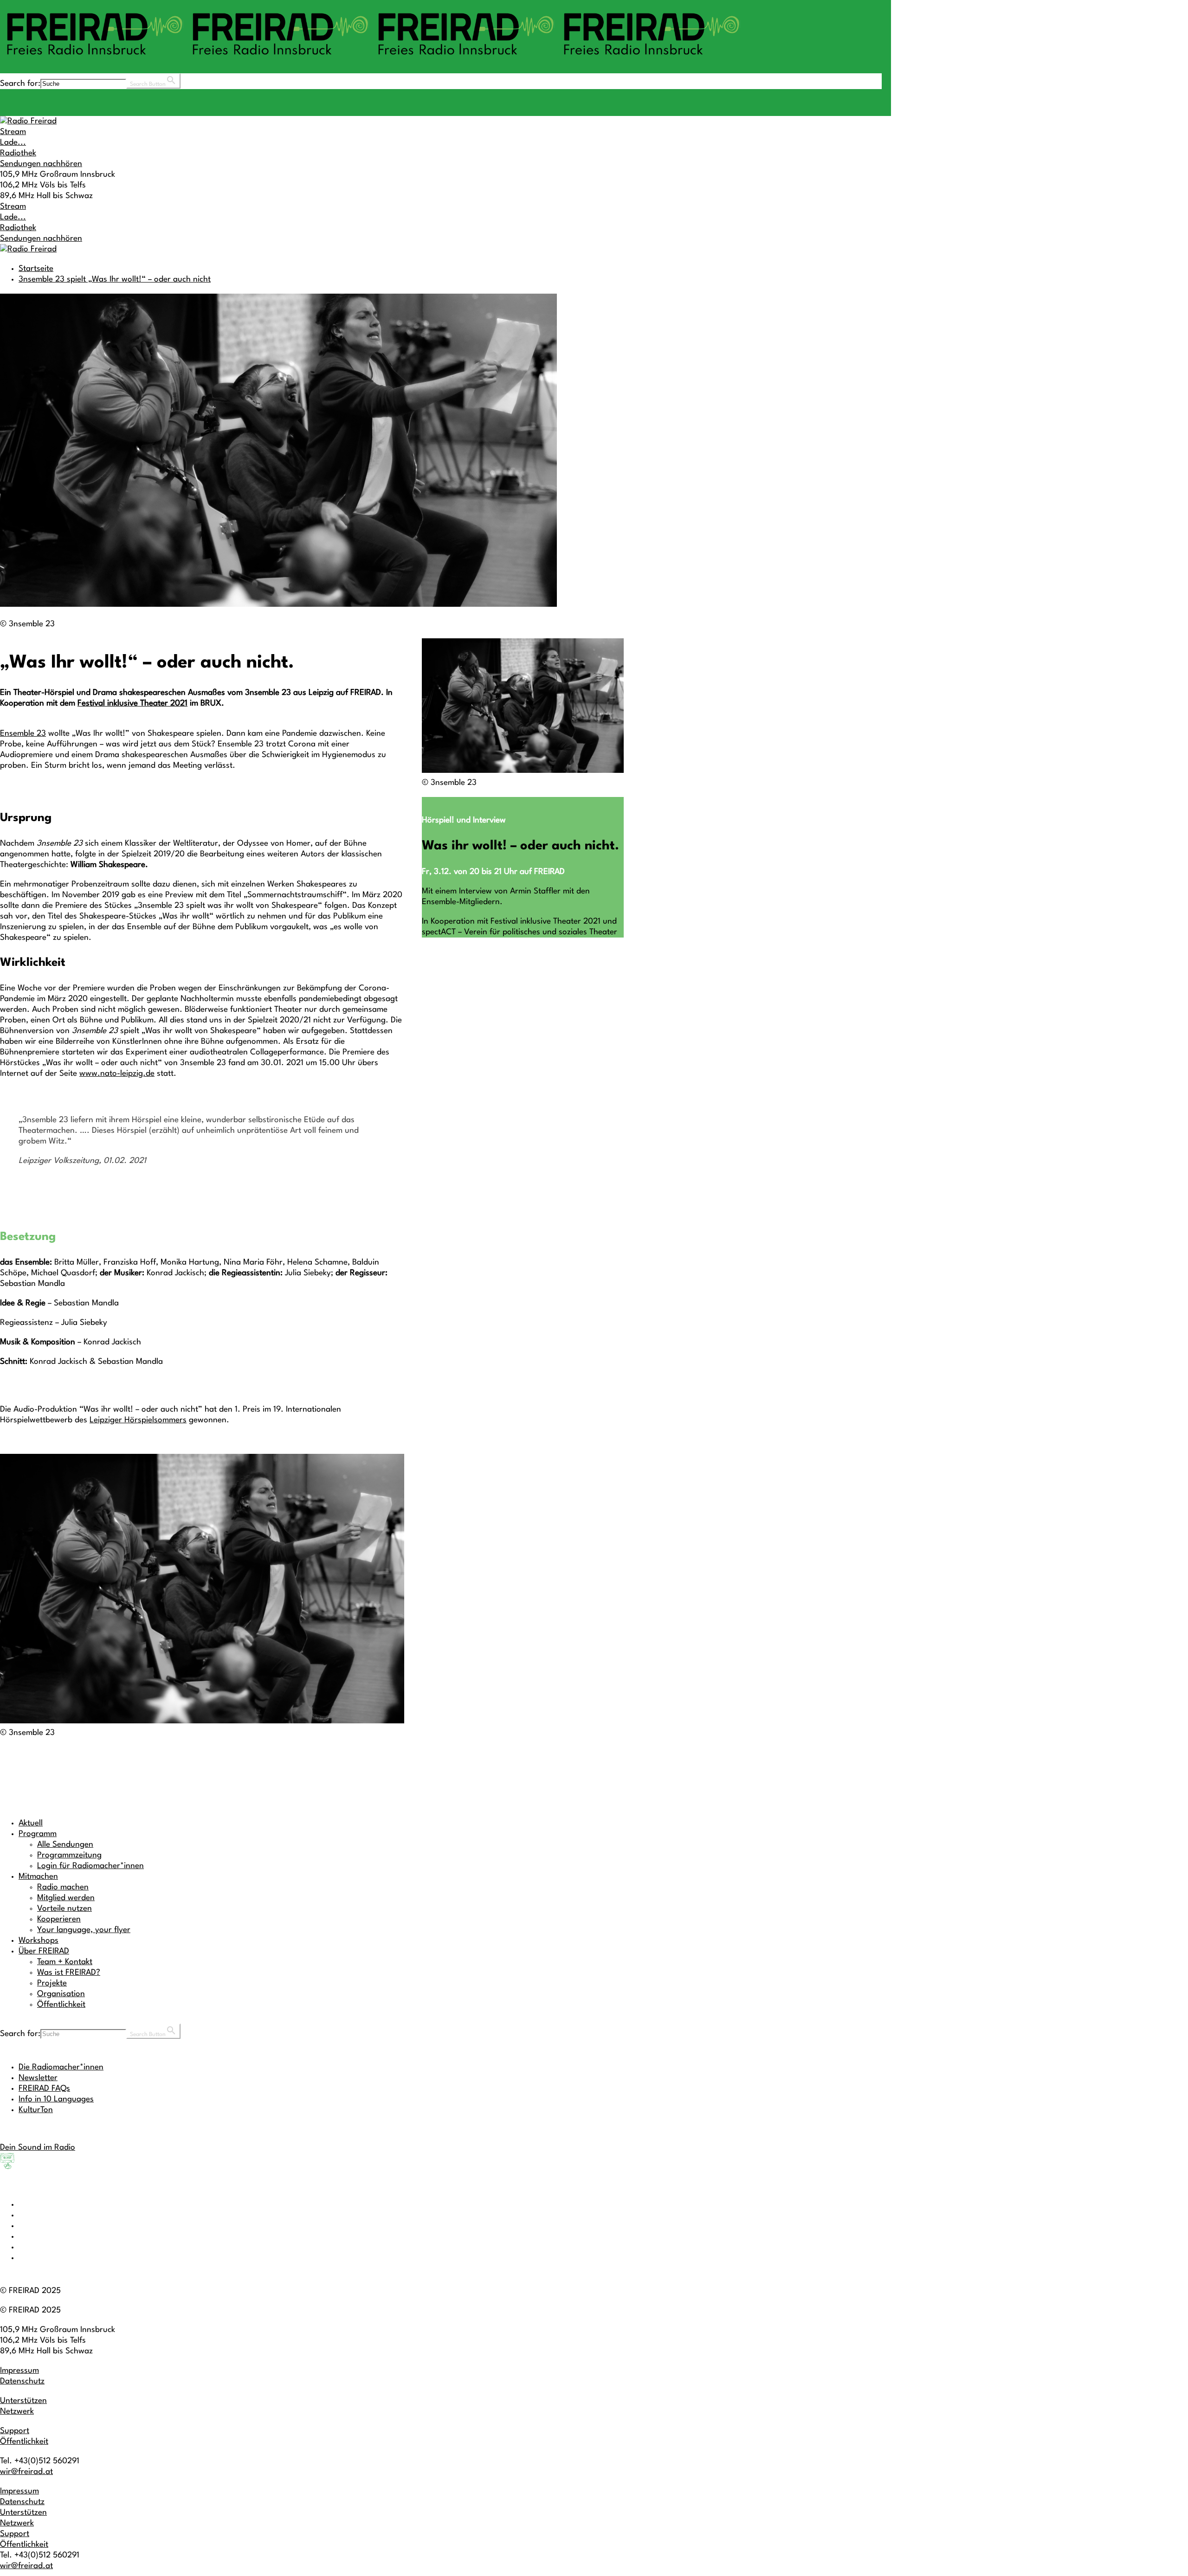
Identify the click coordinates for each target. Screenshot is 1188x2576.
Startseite (36, 269)
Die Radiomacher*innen (61, 2067)
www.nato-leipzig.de (117, 1074)
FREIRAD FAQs (44, 2089)
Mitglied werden (66, 1898)
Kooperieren (59, 1919)
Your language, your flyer (84, 1930)
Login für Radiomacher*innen (90, 1866)
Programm (38, 1834)
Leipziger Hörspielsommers (138, 1420)
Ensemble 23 (23, 734)
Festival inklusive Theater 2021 (132, 703)
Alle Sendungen (65, 1845)
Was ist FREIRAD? (69, 1973)
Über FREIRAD (44, 1951)
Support (15, 2431)
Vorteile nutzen (65, 1909)
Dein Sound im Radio (38, 2148)
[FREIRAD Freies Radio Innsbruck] (371, 59)
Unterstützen (23, 2401)
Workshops (39, 1941)
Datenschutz (22, 2381)
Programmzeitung (69, 1855)
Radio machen (63, 1887)
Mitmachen (38, 1877)
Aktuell (31, 1823)
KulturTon (36, 2110)
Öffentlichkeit (61, 2005)
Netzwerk (17, 2412)
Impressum (19, 2371)
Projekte (52, 1983)
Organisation (61, 1994)
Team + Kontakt (65, 1962)
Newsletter (38, 2078)
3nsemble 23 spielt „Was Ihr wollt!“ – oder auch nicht (115, 279)
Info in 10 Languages (56, 2099)
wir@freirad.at (26, 2472)
